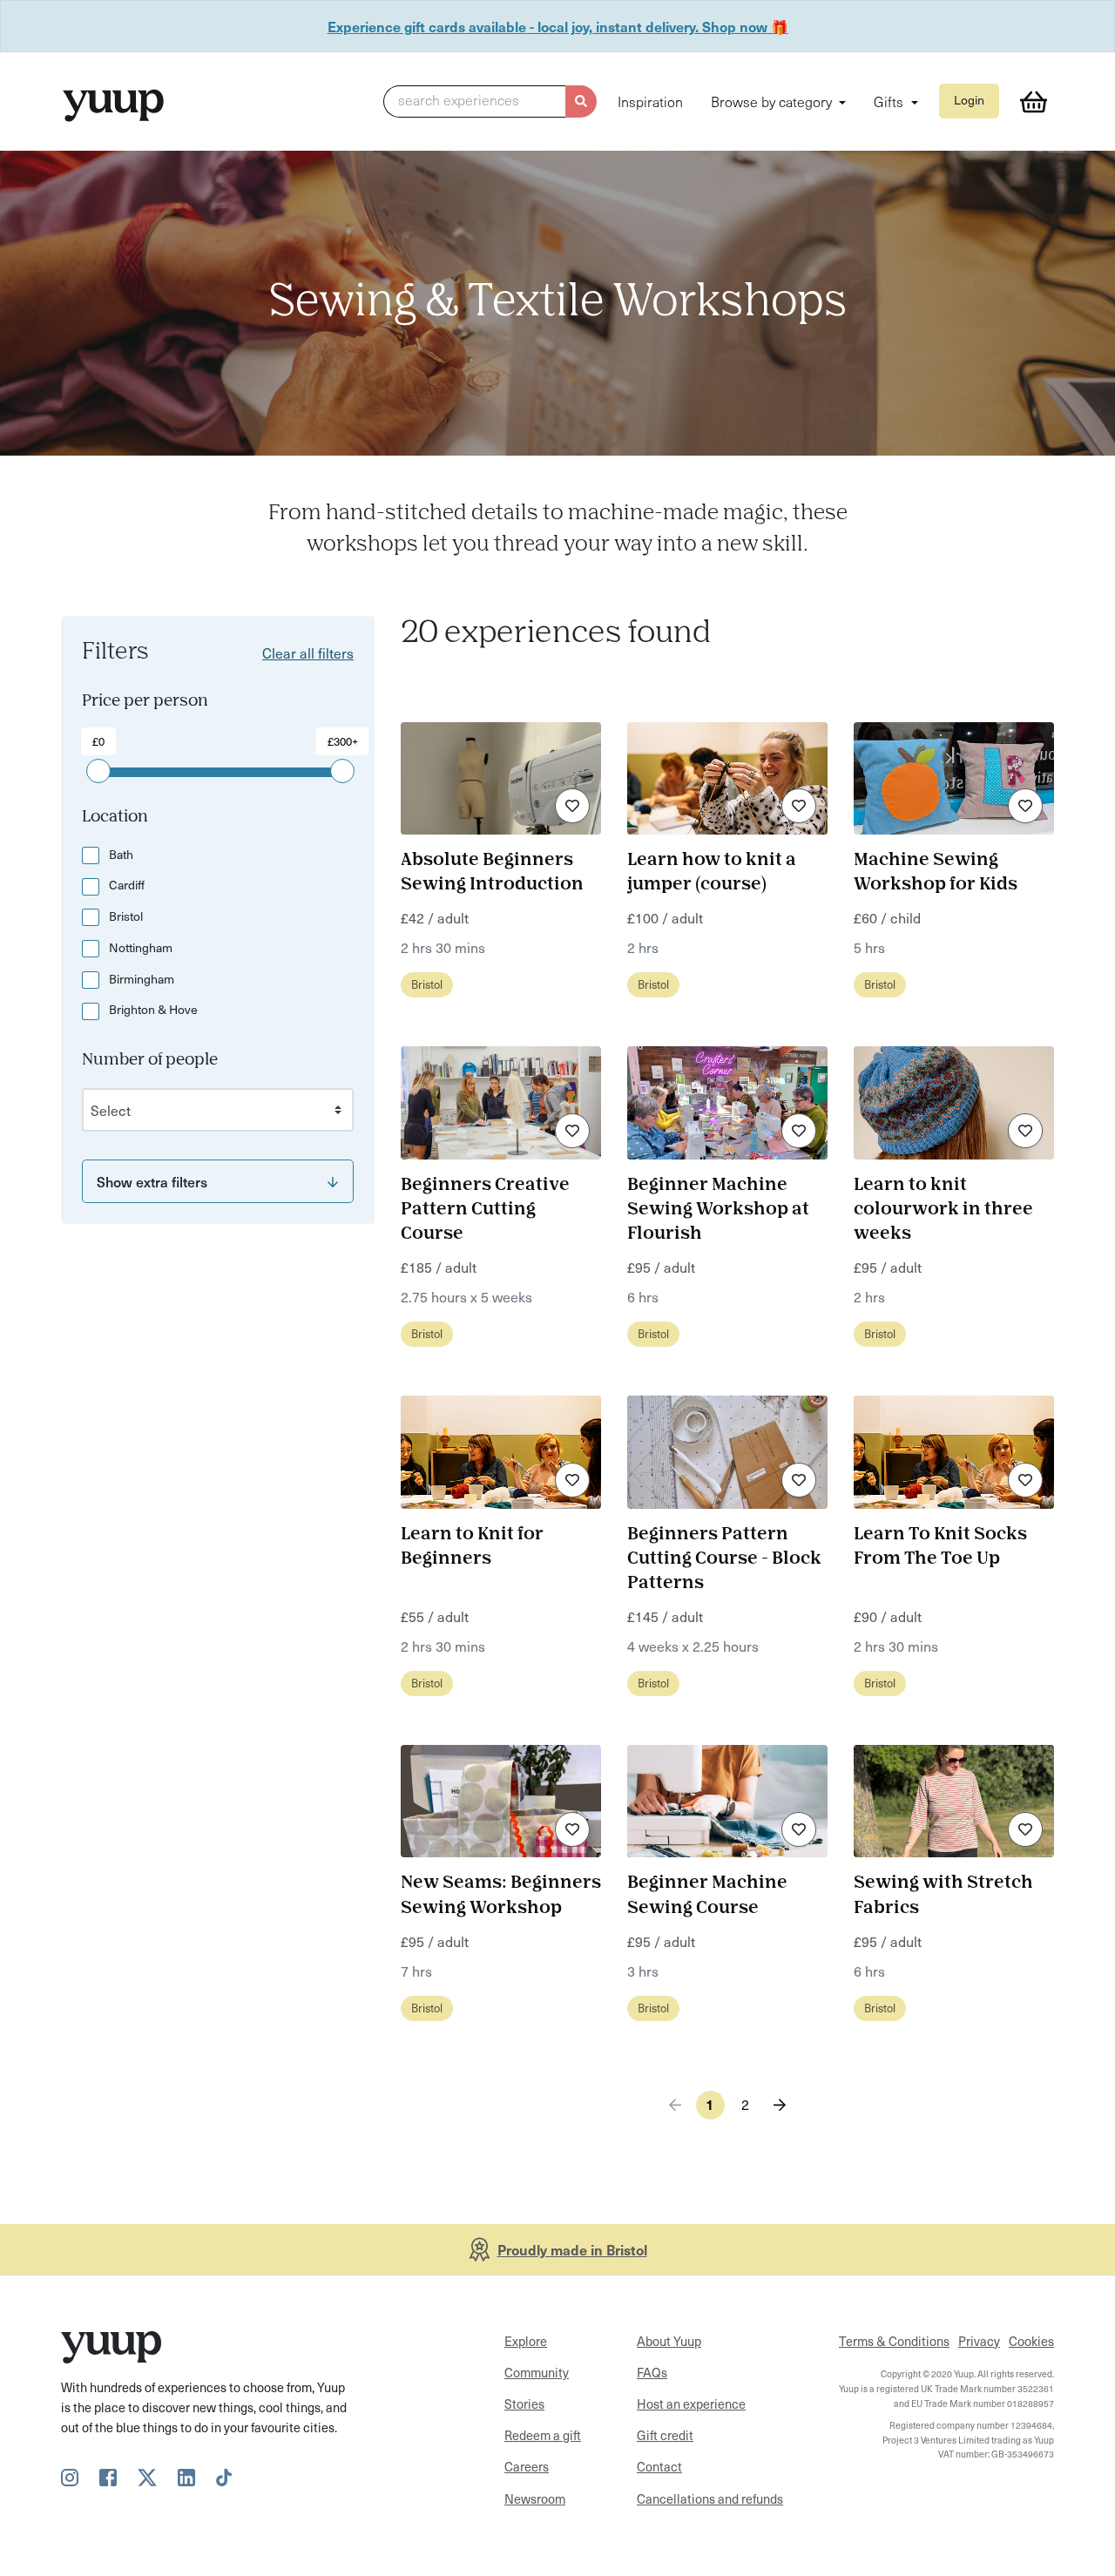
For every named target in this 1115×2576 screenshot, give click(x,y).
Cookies (1031, 2341)
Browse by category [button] (773, 101)
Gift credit (665, 2435)
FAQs (652, 2372)
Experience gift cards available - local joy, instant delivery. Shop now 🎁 (558, 26)
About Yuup (669, 2341)
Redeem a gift (543, 2435)
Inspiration (650, 101)
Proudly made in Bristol (572, 2249)
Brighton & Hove (153, 1009)
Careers (527, 2466)
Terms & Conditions (894, 2341)
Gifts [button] (890, 101)
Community (537, 2372)
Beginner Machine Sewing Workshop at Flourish (718, 1210)
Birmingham (142, 979)
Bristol (126, 916)
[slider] (98, 771)
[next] (780, 2105)
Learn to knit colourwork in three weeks (943, 1210)
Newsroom (535, 2498)
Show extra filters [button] (152, 1181)
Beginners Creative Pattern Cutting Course (485, 1210)
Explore (526, 2341)
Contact (659, 2466)
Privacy (979, 2341)
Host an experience (691, 2404)
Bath (121, 854)
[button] (490, 102)
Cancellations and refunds (710, 2498)
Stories (524, 2404)
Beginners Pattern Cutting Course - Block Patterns (724, 1559)
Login (969, 100)
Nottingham (141, 947)
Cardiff (127, 885)
